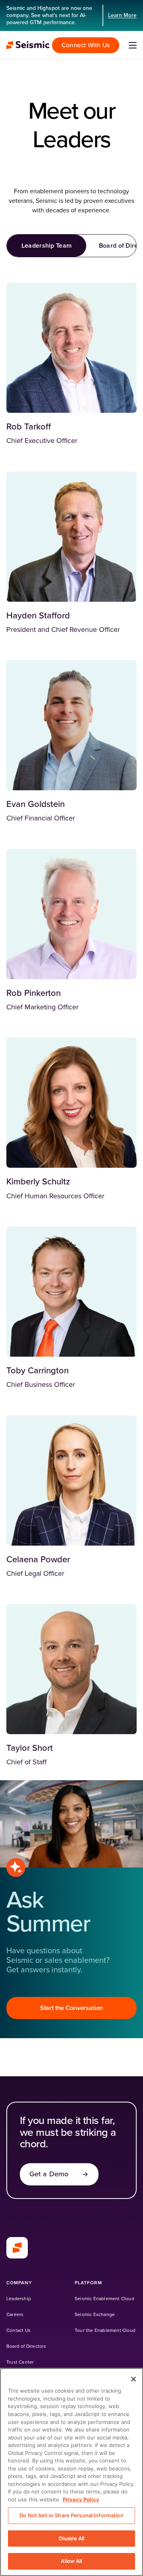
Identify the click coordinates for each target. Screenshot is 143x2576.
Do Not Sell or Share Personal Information (71, 2515)
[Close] (133, 2379)
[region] (71, 2472)
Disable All (71, 2538)
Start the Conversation (71, 2008)
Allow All (71, 2561)
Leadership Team (47, 246)
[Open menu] (133, 45)
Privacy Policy (81, 2499)
